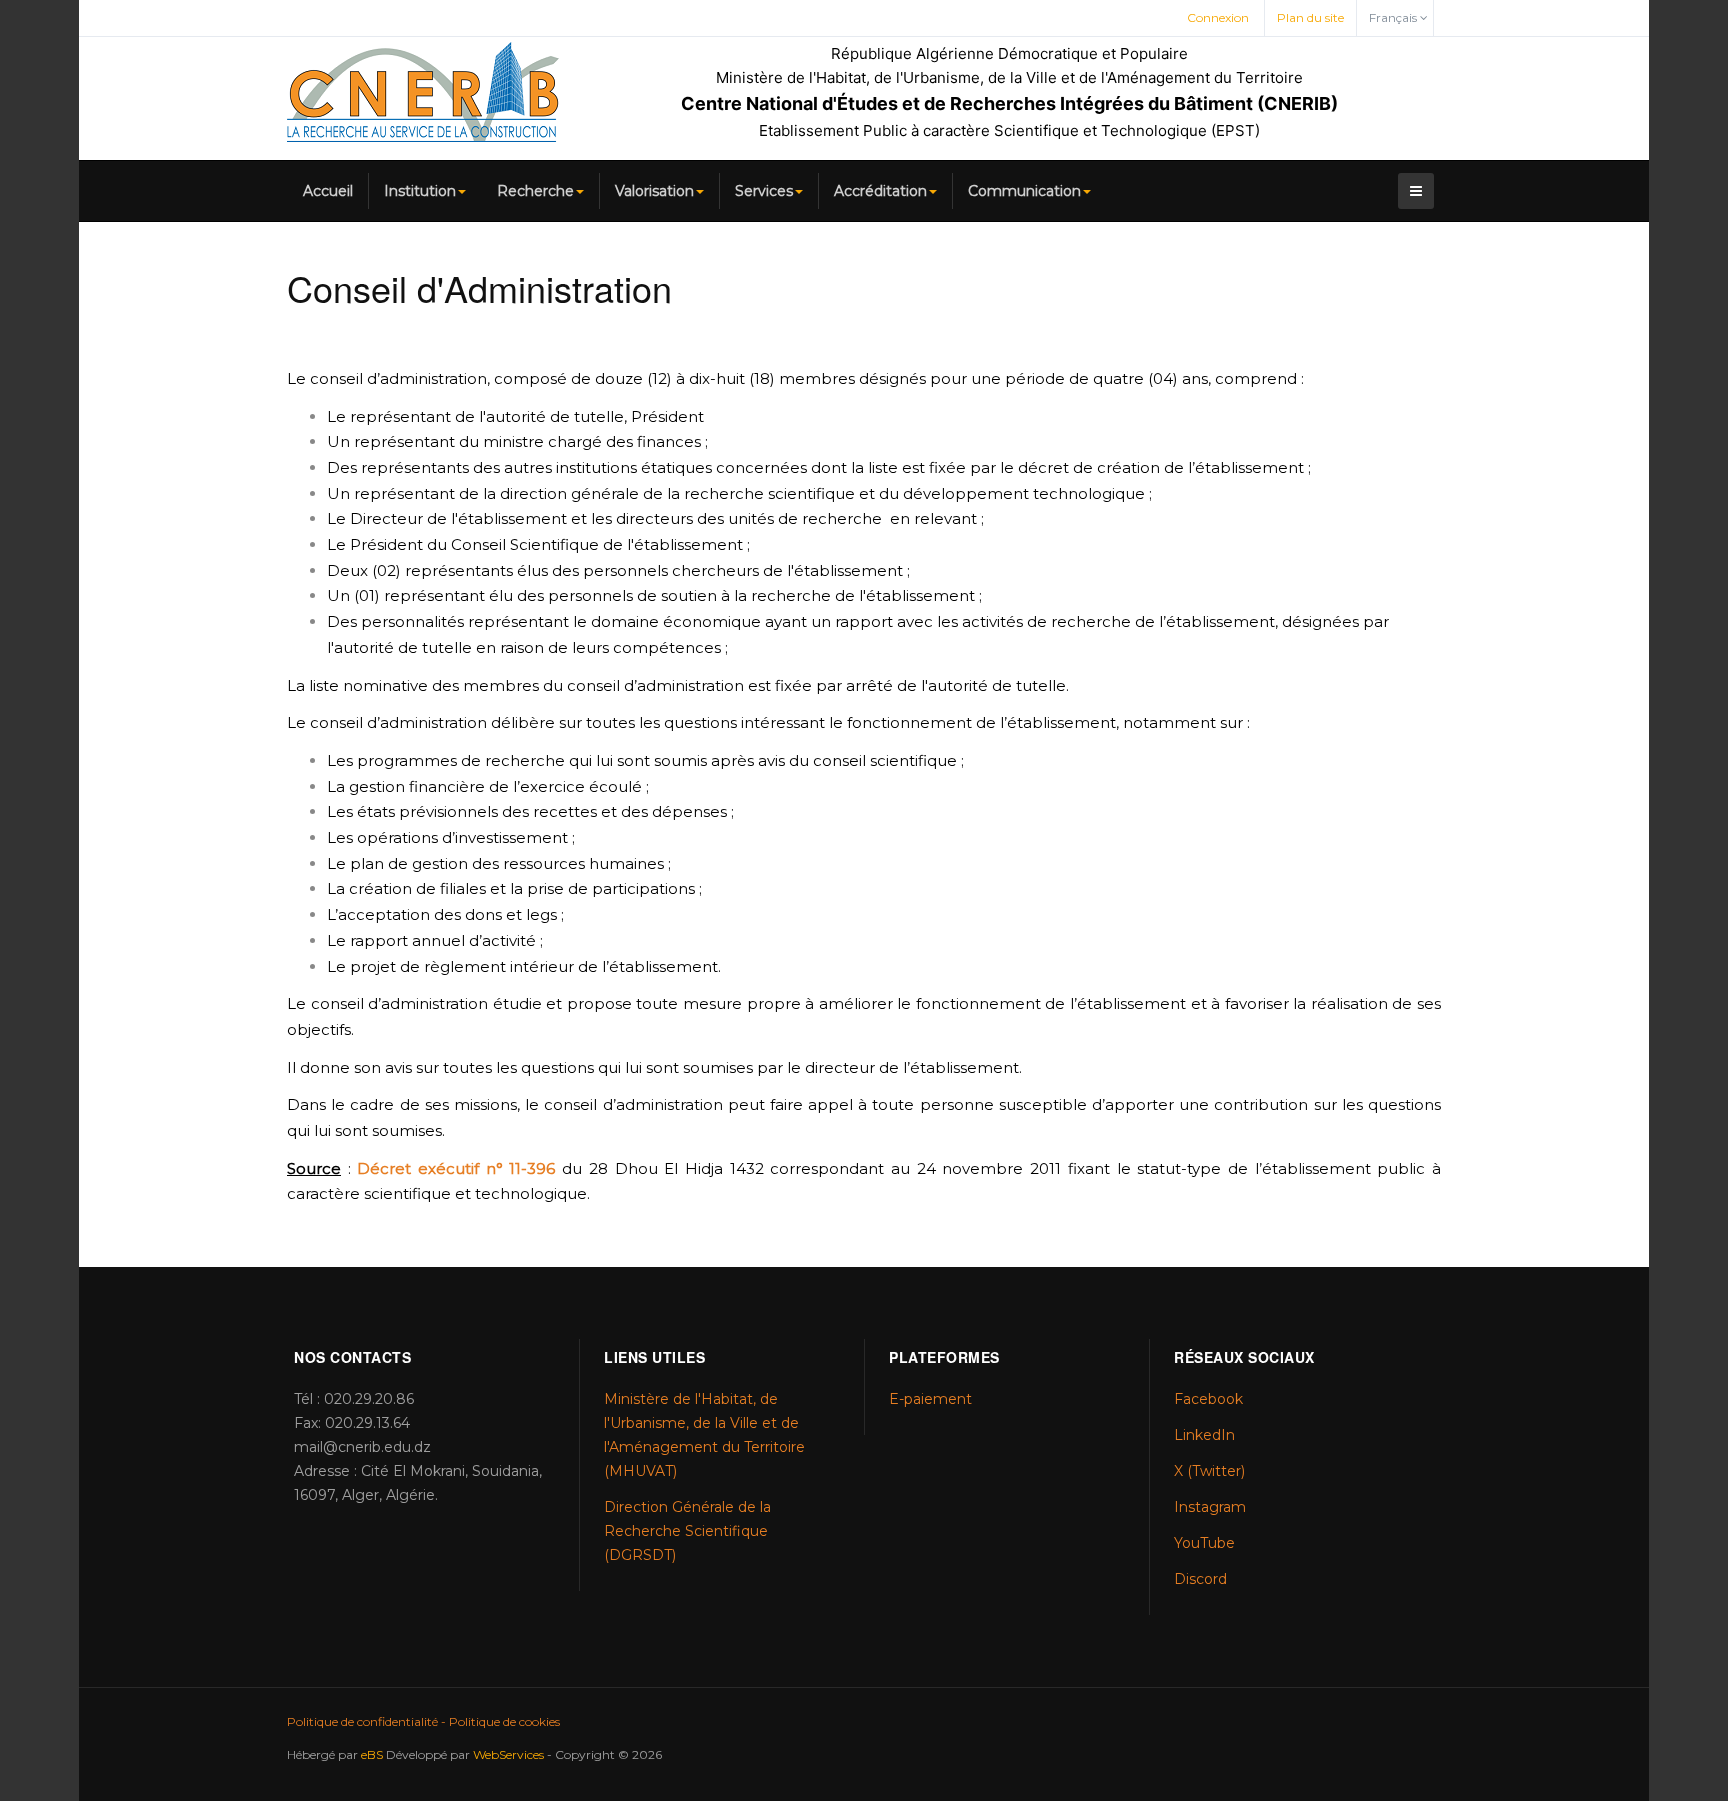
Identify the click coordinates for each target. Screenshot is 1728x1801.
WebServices (508, 1754)
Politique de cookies (504, 1721)
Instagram (1210, 1507)
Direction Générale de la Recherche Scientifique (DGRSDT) (687, 1531)
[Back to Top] (1679, 1636)
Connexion (1218, 17)
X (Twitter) (1209, 1471)
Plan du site (1310, 17)
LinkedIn (1204, 1435)
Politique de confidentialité (362, 1721)
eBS (372, 1754)
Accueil (328, 191)
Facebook (1208, 1399)
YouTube (1204, 1543)
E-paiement (930, 1399)
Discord (1200, 1579)
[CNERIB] (423, 92)
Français (1394, 17)
